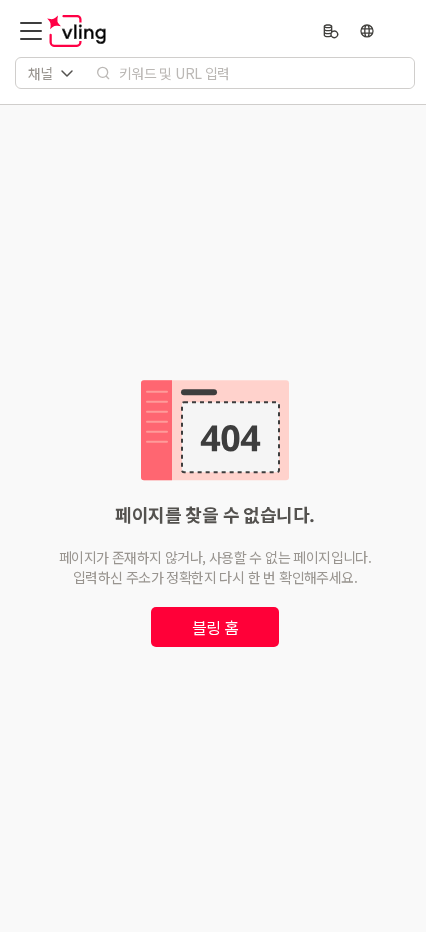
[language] (367, 31)
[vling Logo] (77, 31)
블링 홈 (215, 627)
